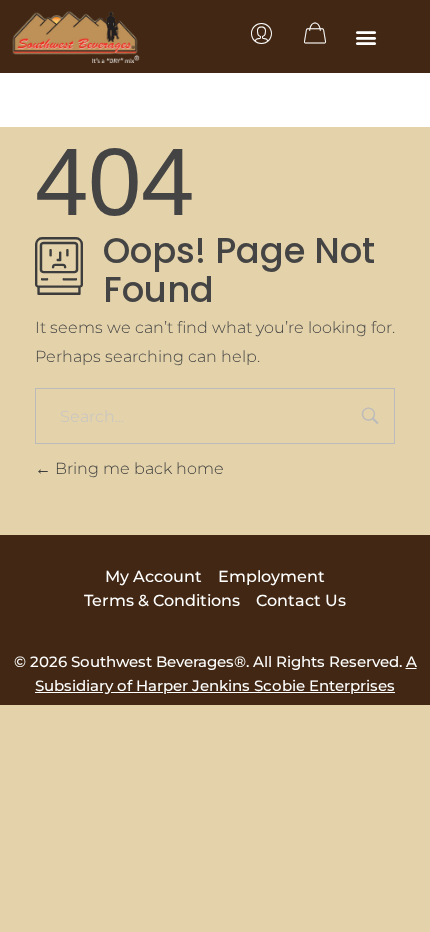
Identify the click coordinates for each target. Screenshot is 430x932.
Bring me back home (137, 468)
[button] (366, 36)
